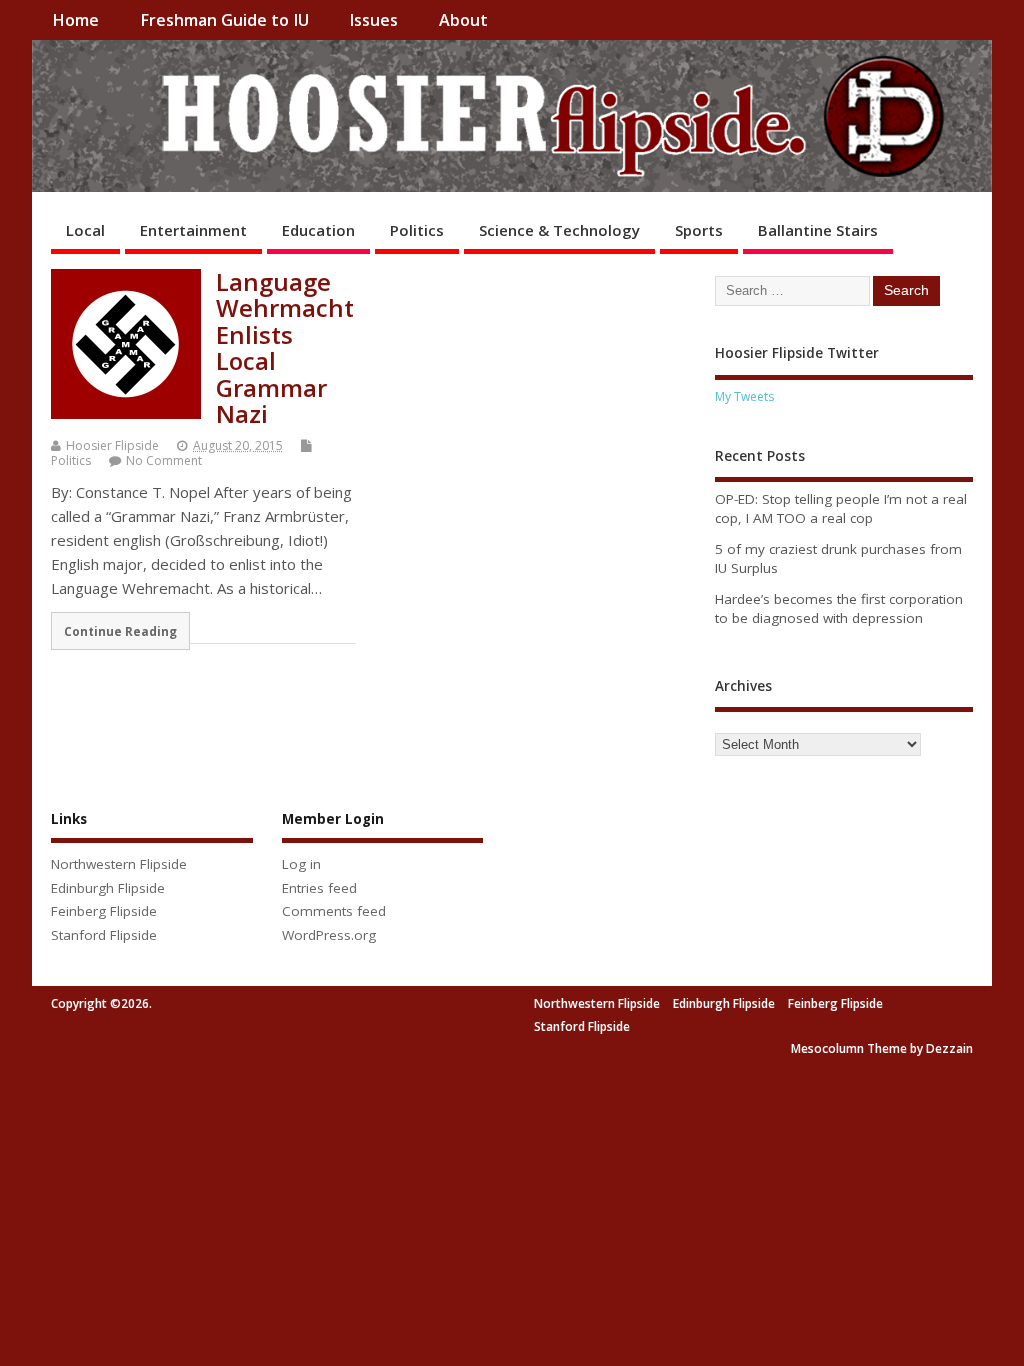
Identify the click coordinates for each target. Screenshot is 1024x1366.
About (463, 20)
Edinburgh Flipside (108, 888)
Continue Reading (120, 631)
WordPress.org (329, 935)
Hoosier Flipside (112, 445)
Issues (373, 20)
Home (75, 20)
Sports (699, 230)
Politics (417, 230)
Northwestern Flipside (119, 864)
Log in (301, 864)
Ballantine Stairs (818, 230)
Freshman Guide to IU (224, 20)
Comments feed (334, 911)
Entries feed (319, 888)
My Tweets (744, 396)
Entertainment (193, 230)
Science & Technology (559, 230)
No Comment (164, 460)
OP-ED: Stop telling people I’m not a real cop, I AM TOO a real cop (841, 508)
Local (85, 230)
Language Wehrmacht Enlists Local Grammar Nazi (285, 347)
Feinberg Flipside (104, 911)
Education (318, 230)
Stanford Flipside (104, 935)
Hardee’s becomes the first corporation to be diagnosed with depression (839, 608)
